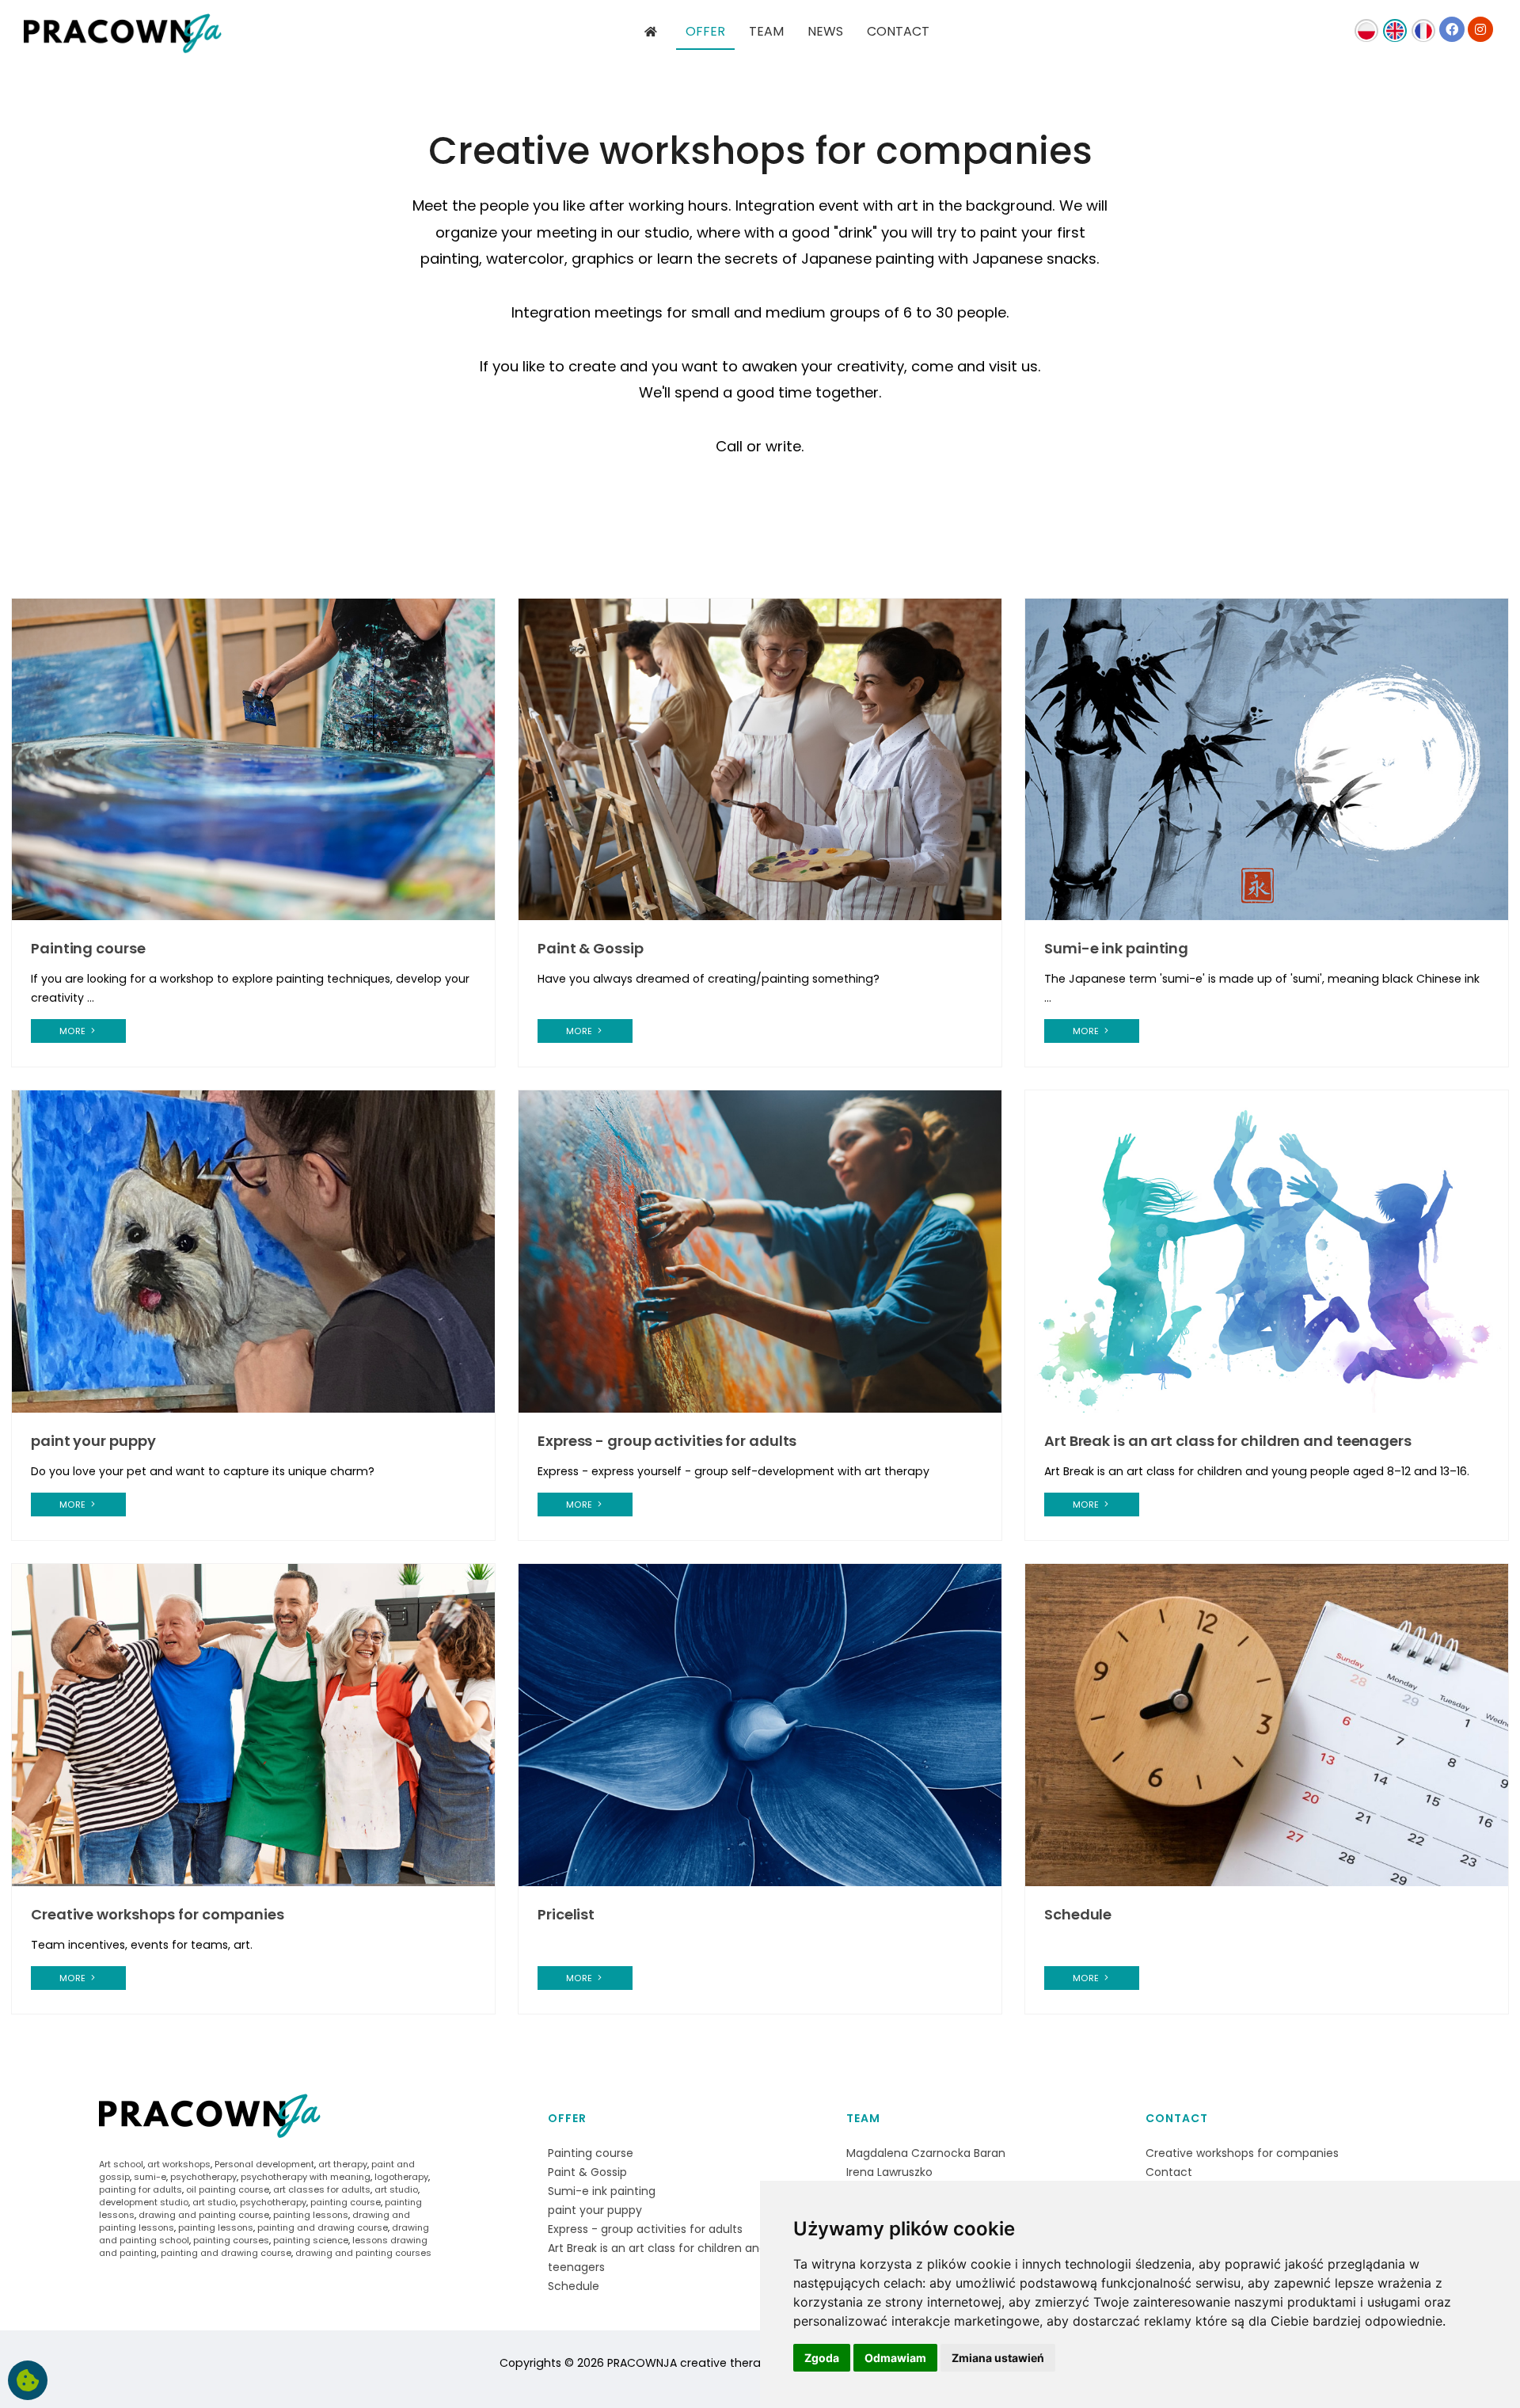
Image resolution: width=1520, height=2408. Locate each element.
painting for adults (141, 2189)
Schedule (1078, 1914)
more (74, 1031)
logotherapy (401, 2177)
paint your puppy (93, 1441)
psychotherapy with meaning (306, 2177)
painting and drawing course (323, 2227)
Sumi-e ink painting (1116, 948)
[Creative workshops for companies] (253, 1724)
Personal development (264, 2164)
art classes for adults (322, 2189)
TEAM (766, 31)
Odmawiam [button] (895, 2358)
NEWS (825, 31)
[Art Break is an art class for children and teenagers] (1267, 1251)
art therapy (343, 2164)
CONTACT (898, 31)
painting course (346, 2202)
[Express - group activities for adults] (760, 1251)
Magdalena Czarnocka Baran (926, 2153)
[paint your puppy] (253, 1251)
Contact (1177, 2118)
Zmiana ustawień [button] (998, 2358)
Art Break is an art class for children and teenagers (1228, 1441)
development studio (144, 2202)
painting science (311, 2240)
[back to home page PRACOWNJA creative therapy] (123, 40)
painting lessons (311, 2215)
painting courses (231, 2240)
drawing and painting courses (363, 2253)
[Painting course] (253, 759)
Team (863, 2118)
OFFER (705, 31)
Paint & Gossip (591, 948)
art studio (396, 2189)
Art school (121, 2164)
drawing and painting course (204, 2215)
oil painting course (228, 2189)
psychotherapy (203, 2177)
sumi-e (150, 2177)
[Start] (652, 32)
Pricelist (566, 1914)
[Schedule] (1267, 1724)
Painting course (88, 948)
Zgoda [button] (822, 2358)
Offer (567, 2118)
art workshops (179, 2164)
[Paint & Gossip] (760, 759)
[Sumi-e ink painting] (1267, 759)
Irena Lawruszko (889, 2172)
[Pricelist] (760, 1724)
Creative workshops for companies (158, 1914)
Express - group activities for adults (667, 1441)
